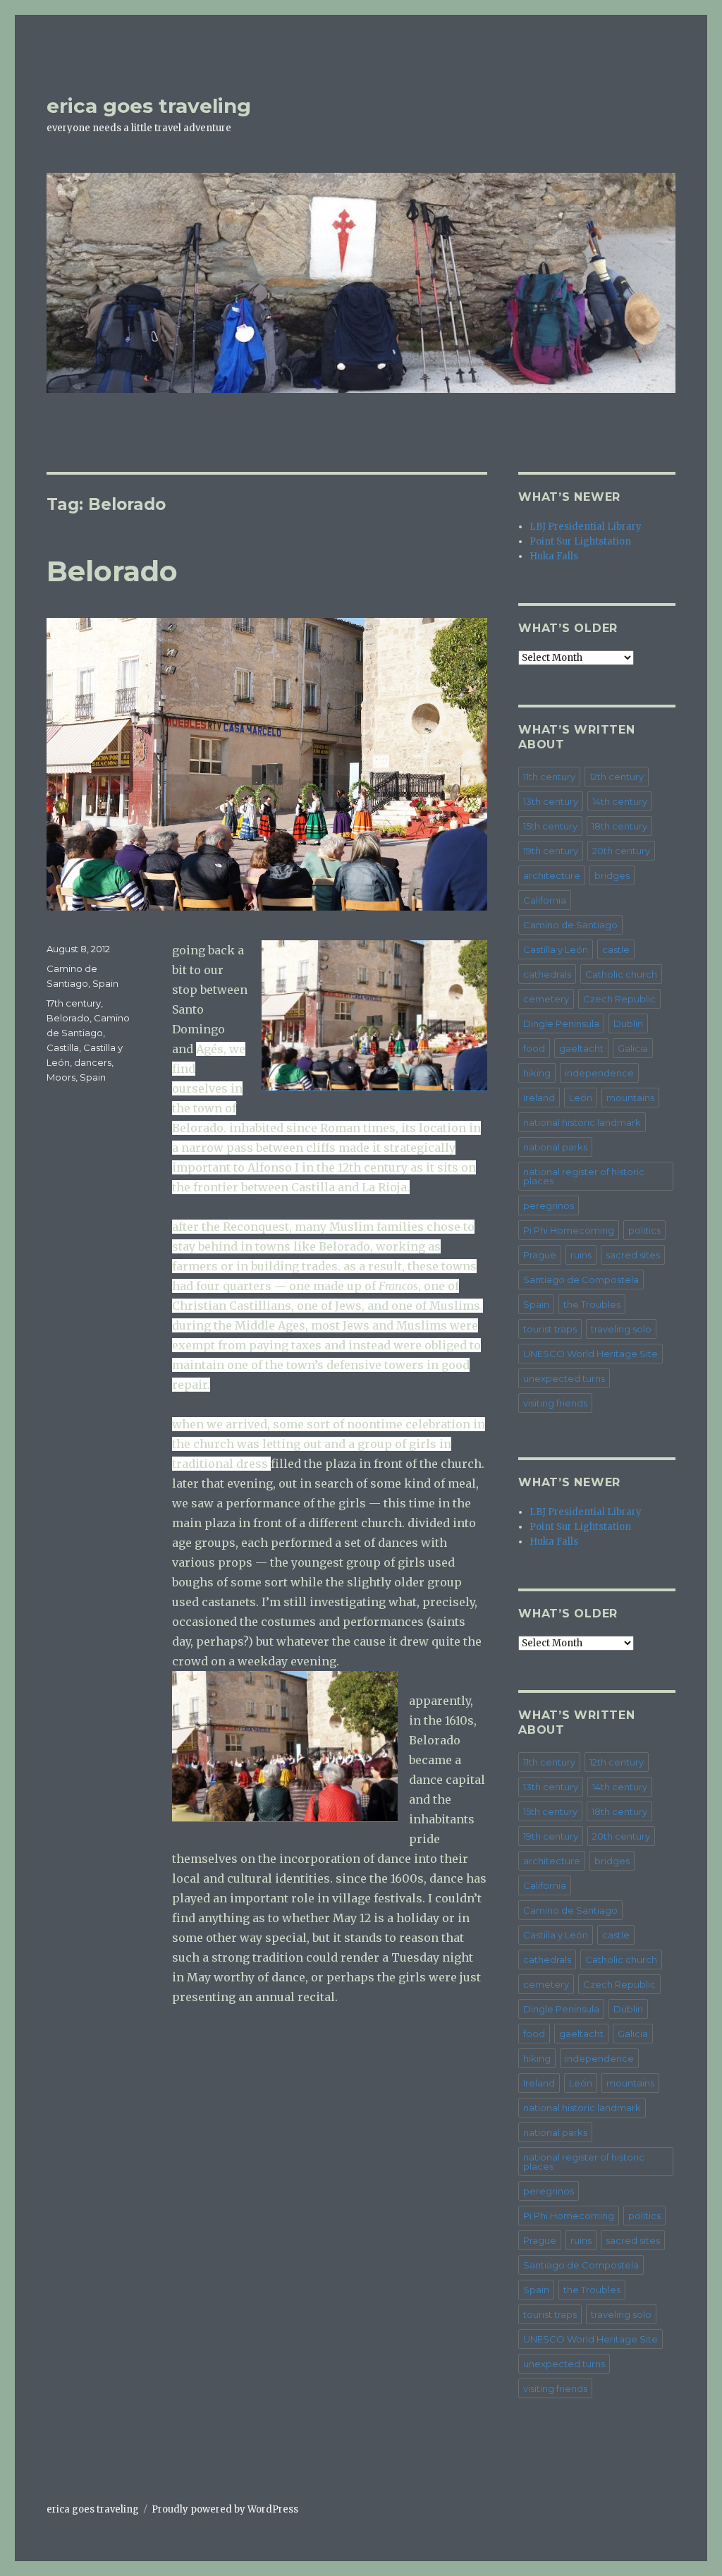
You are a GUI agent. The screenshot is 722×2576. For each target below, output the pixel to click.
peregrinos (549, 1205)
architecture (552, 875)
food (534, 1048)
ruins (581, 1255)
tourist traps (550, 1329)
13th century (551, 801)
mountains (630, 1098)
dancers (93, 1062)
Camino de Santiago (570, 925)
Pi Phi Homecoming (569, 1230)
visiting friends (555, 1403)
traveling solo (621, 1329)
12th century (617, 777)
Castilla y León (556, 949)
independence (599, 1073)
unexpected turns (564, 1378)
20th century (621, 851)
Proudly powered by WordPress (225, 2509)
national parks (555, 1147)
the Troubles (592, 1304)
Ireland (539, 1098)
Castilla (63, 1047)
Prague (540, 1255)
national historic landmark (582, 1122)
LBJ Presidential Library (586, 527)
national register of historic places (584, 1176)
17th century (74, 1003)
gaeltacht (581, 1048)
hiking (537, 1073)
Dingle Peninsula (561, 1023)
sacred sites (633, 1255)
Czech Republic (619, 999)
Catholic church (621, 974)
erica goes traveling (149, 106)
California (545, 900)
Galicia (633, 1048)
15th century (550, 826)
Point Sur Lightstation (580, 541)
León (581, 1098)
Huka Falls (554, 556)
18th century (619, 826)
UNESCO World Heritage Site (591, 1354)
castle (616, 949)
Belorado (112, 571)
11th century (549, 777)
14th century (620, 801)
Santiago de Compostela (581, 1280)
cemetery (546, 999)
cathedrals (547, 974)
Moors (61, 1077)
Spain (105, 983)
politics (644, 1230)
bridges (612, 875)
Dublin (628, 1023)
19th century (551, 851)
